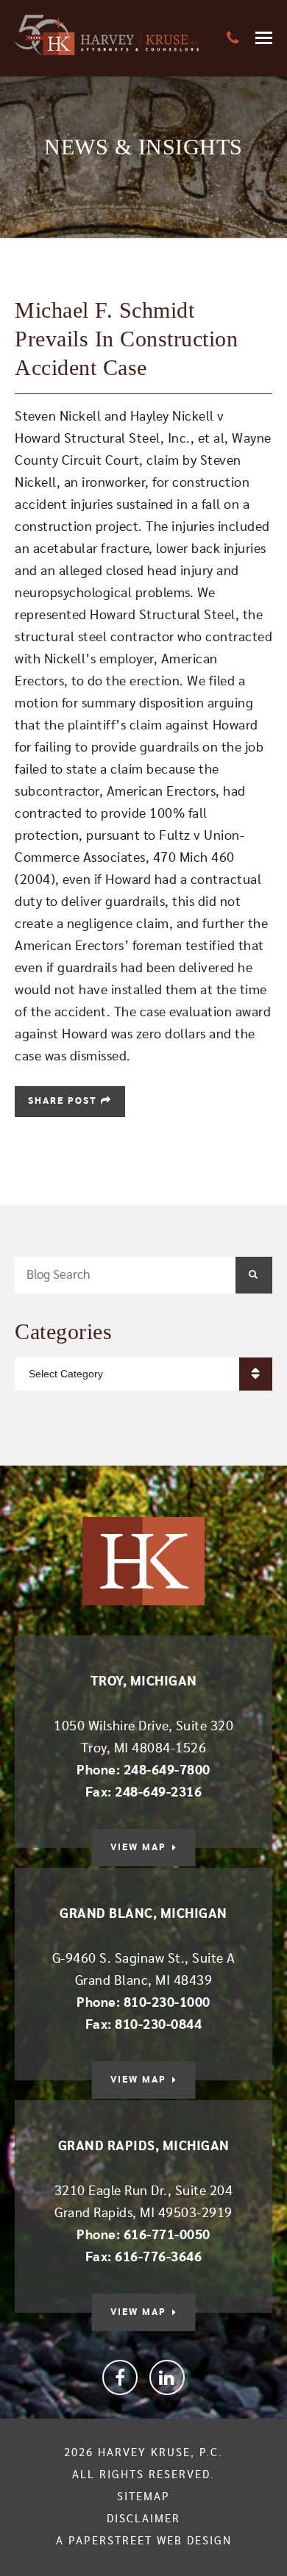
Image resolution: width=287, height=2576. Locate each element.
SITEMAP (143, 2497)
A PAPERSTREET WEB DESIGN (144, 2541)
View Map (138, 1848)
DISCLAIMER (143, 2519)
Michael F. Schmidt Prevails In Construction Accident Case (126, 339)
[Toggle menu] (264, 38)
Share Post (64, 1101)
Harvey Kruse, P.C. (160, 2453)
